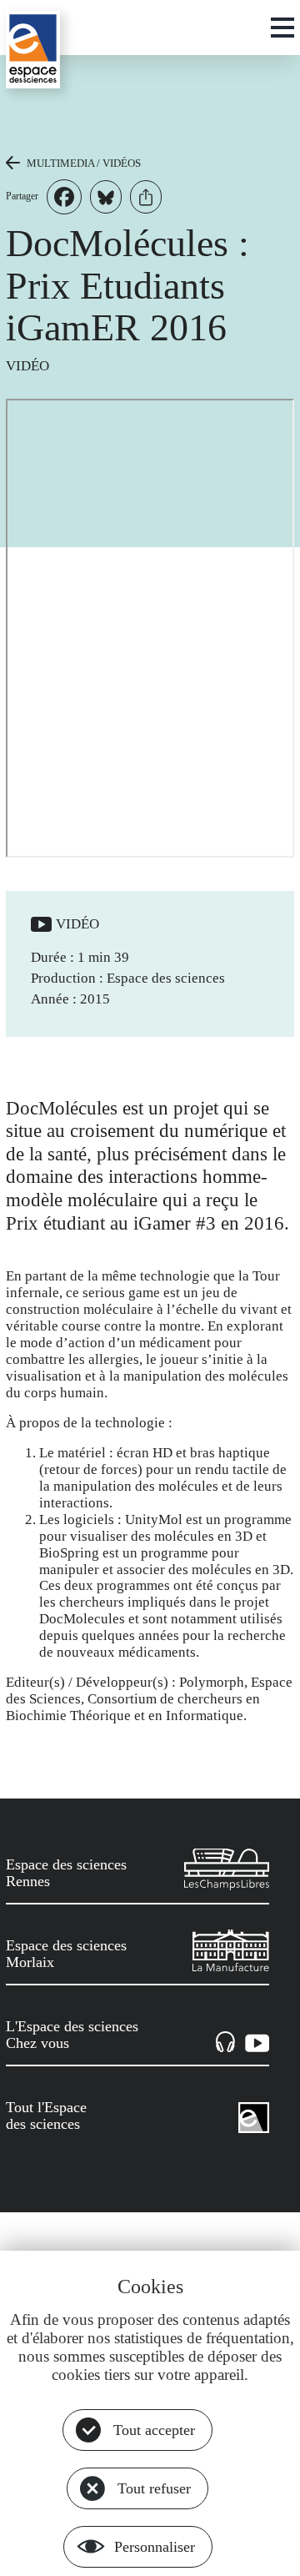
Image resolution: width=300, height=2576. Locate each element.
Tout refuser (154, 2488)
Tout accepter (154, 2430)
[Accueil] (33, 50)
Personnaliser (155, 2547)
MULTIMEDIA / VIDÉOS (84, 163)
